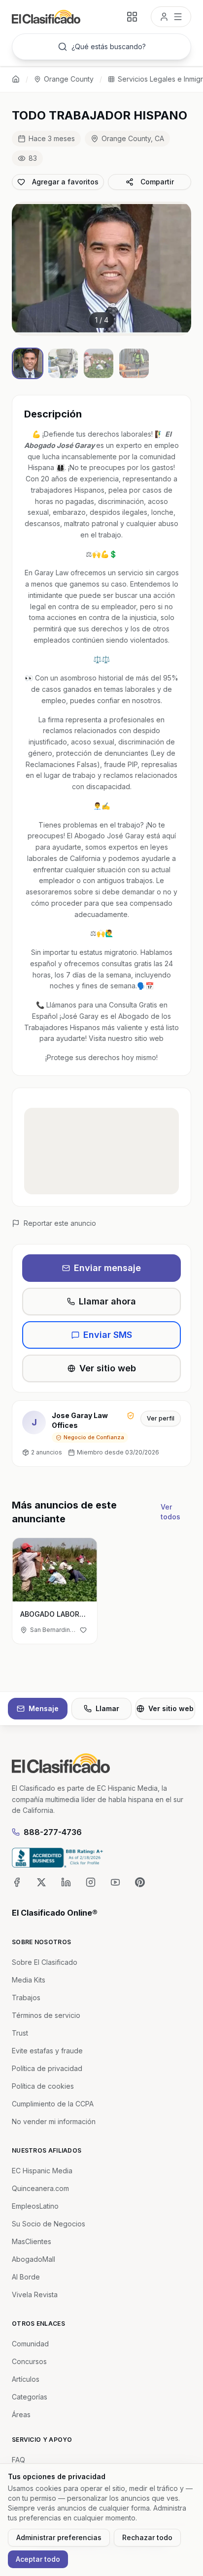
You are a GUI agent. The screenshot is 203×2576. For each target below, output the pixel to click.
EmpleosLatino (35, 2206)
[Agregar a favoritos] (83, 1630)
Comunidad (30, 2344)
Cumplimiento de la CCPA (53, 2104)
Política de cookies (43, 2086)
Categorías (30, 2397)
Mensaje (44, 1708)
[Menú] (171, 17)
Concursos (29, 2361)
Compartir (157, 182)
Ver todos (170, 1512)
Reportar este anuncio (60, 1223)
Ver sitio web (108, 1368)
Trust (20, 2033)
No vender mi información (54, 2121)
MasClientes (32, 2241)
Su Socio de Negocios (49, 2224)
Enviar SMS (108, 1335)
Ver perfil (161, 1418)
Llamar (107, 1708)
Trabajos (26, 1998)
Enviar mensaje (107, 1268)
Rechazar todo (147, 2537)
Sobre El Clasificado (45, 1962)
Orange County (69, 79)
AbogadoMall (34, 2259)
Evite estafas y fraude (47, 2051)
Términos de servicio (46, 2015)
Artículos (26, 2379)
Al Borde (26, 2277)
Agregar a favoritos (65, 182)
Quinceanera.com (40, 2188)
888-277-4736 (53, 1832)
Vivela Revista (35, 2295)
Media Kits (29, 1980)
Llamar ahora (107, 1301)
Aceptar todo (38, 2559)
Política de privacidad (47, 2068)
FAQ (18, 2460)
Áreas (21, 2414)
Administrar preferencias (59, 2537)
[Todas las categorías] (132, 17)
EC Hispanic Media (42, 2171)
